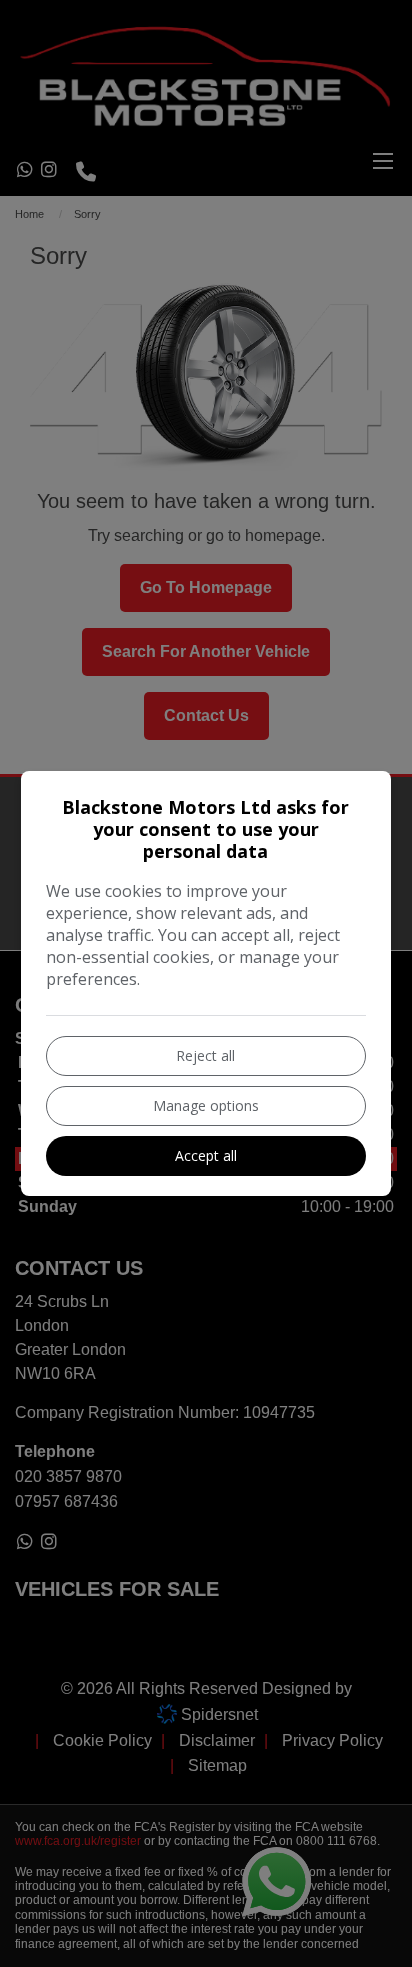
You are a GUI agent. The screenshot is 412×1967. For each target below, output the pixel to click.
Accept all (206, 1155)
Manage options (206, 1105)
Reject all (205, 1055)
